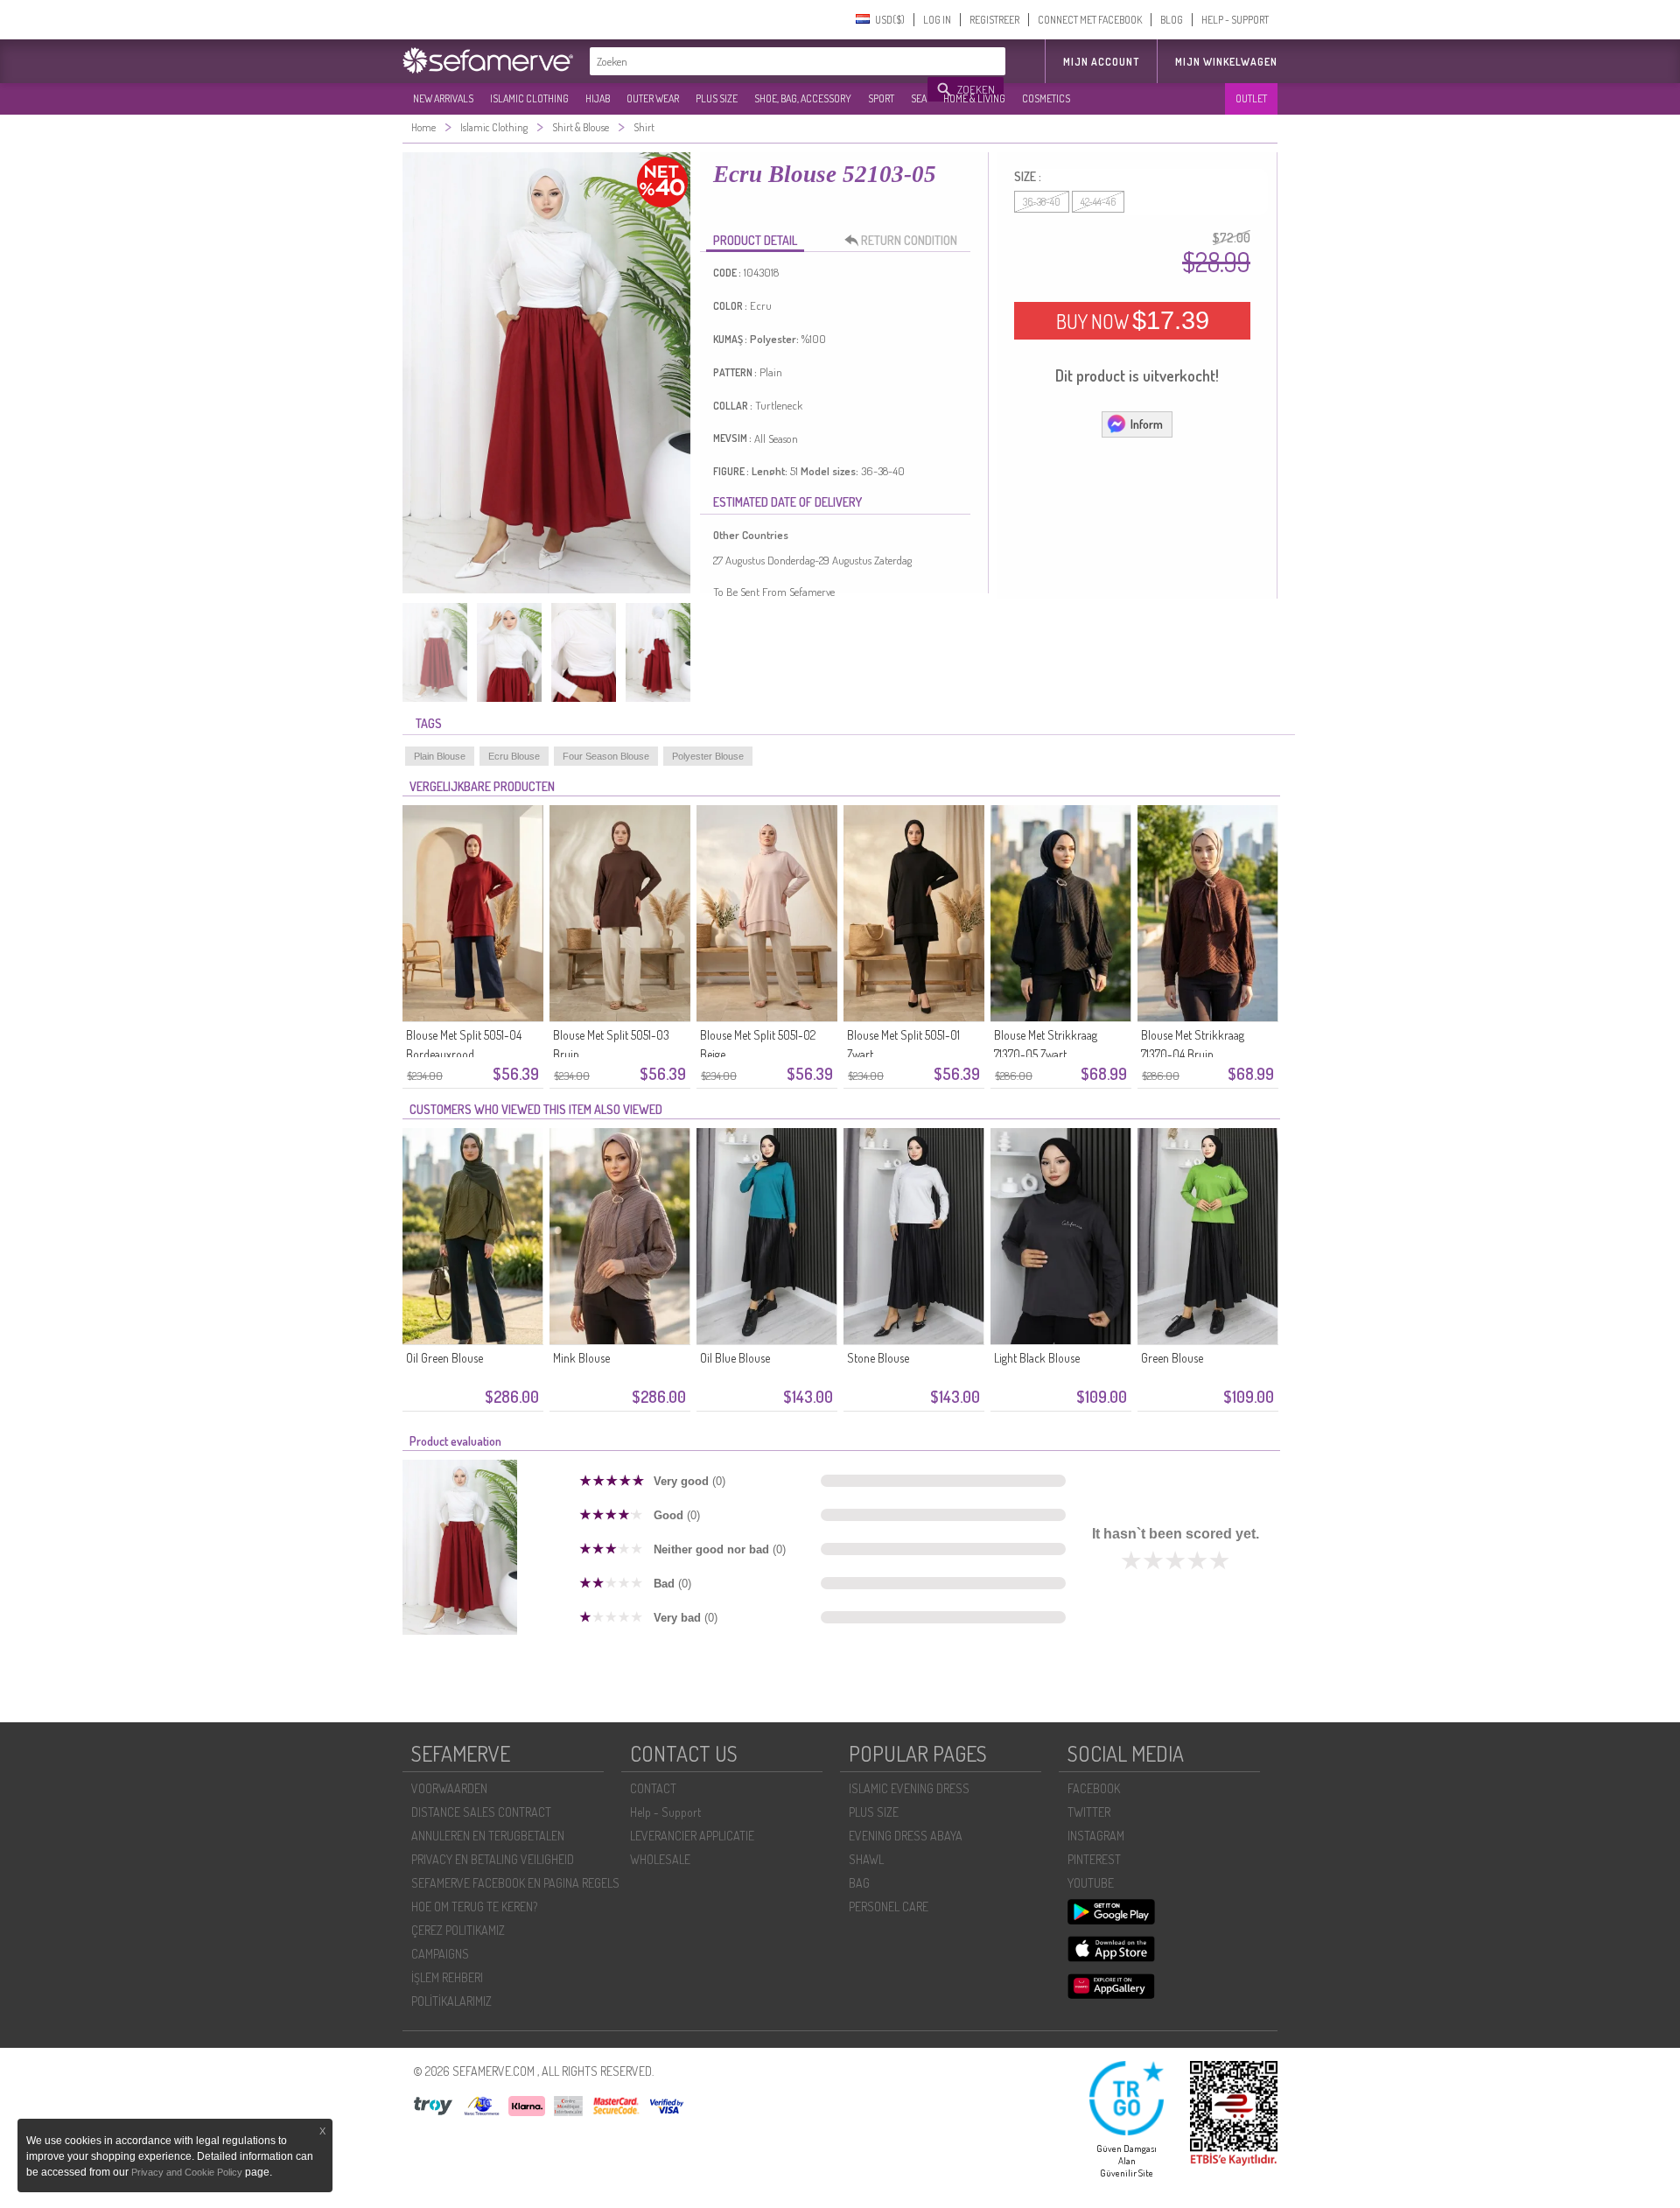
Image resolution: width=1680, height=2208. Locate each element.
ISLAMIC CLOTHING (529, 98)
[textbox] (759, 61)
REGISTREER (994, 20)
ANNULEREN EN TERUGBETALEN (488, 1836)
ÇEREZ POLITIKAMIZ (458, 1930)
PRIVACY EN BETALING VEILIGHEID (493, 1859)
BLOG (1172, 20)
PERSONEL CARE (889, 1907)
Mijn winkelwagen (1226, 62)
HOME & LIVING (974, 98)
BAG (859, 1883)
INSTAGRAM (1096, 1836)
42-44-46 (1098, 202)
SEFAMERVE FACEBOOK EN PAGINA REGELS (515, 1883)
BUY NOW (1133, 320)
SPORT (881, 98)
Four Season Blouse (606, 756)
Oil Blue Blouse (735, 1358)
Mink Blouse (581, 1358)
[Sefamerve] (492, 60)
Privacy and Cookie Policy (187, 2172)
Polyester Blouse (708, 756)
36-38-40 (1042, 202)
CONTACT (653, 1788)
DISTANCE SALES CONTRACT (481, 1812)
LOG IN (937, 20)
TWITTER (1089, 1812)
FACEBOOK (1094, 1788)
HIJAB (598, 98)
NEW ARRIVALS (443, 98)
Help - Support (665, 1812)
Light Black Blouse (1037, 1358)
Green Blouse (1172, 1358)
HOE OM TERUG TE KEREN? (474, 1907)
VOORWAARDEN (449, 1788)
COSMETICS (1046, 98)
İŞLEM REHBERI (447, 1977)
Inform (1147, 424)
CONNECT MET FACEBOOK (1090, 20)
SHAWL (866, 1859)
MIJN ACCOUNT (1101, 62)
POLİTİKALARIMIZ (451, 2001)
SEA (919, 98)
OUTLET (1251, 98)
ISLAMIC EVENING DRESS (909, 1788)
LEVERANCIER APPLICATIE (692, 1836)
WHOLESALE (660, 1859)
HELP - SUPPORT (1235, 20)
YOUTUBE (1091, 1883)
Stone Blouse (878, 1358)
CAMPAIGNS (440, 1954)
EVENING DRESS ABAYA (906, 1836)
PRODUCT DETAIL (755, 240)
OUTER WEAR (653, 98)
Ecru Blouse (514, 756)
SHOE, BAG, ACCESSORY (803, 98)
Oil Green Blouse (444, 1358)
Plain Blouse (440, 756)
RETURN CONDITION (909, 240)
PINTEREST (1094, 1859)
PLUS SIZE (717, 98)
